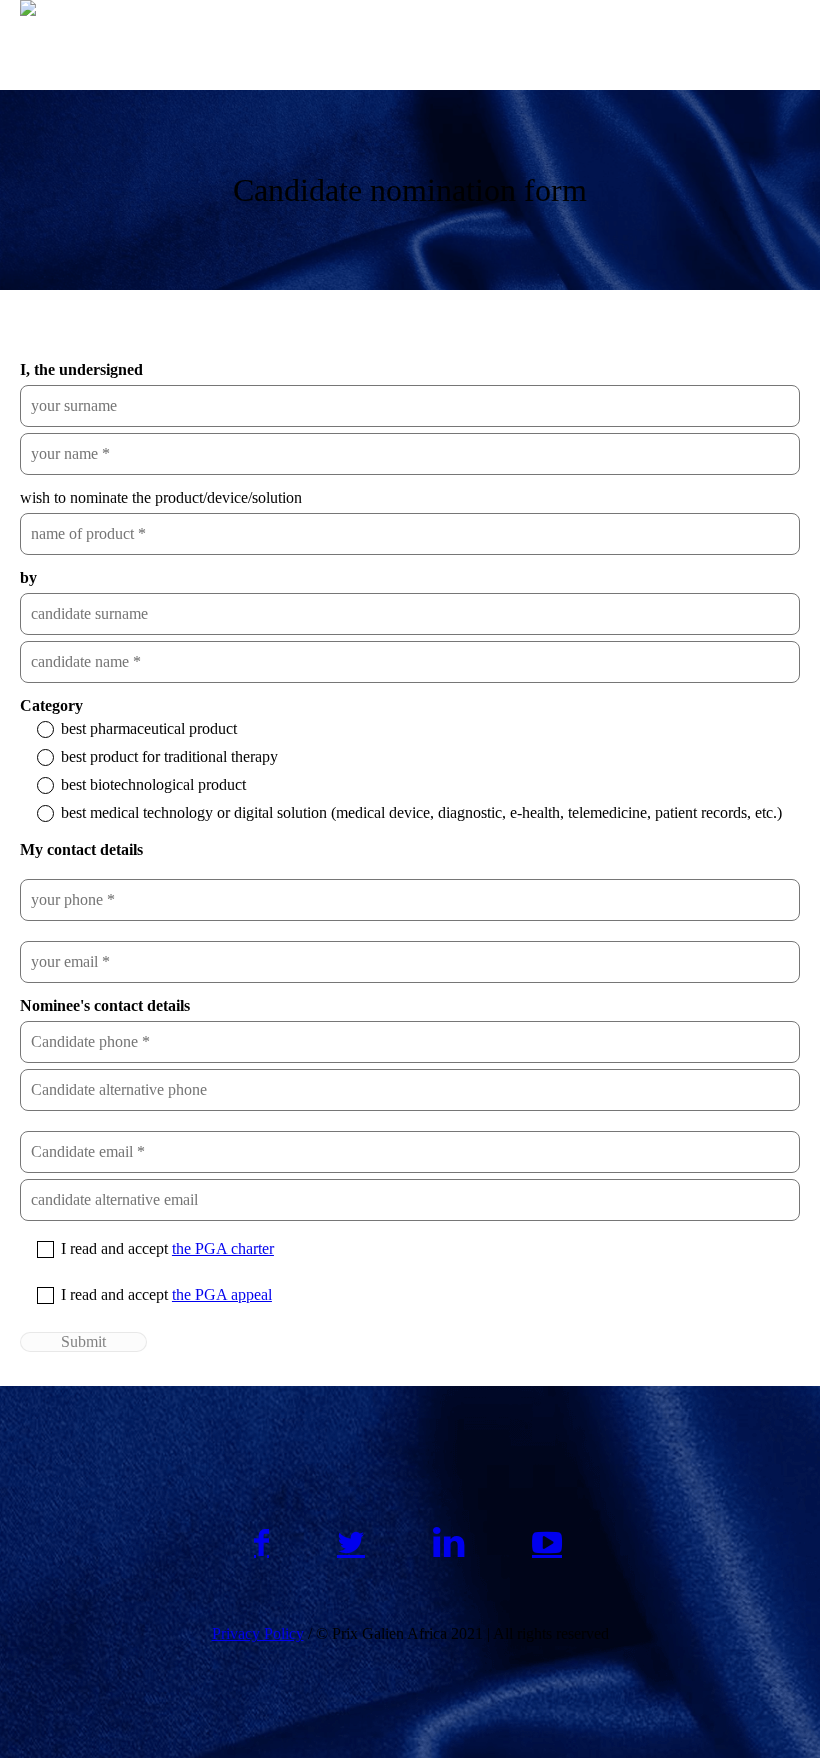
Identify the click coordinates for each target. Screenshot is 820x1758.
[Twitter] (351, 1543)
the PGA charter (223, 1248)
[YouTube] (547, 1543)
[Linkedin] (448, 1543)
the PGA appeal (222, 1294)
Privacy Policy (258, 1633)
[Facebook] (261, 1543)
